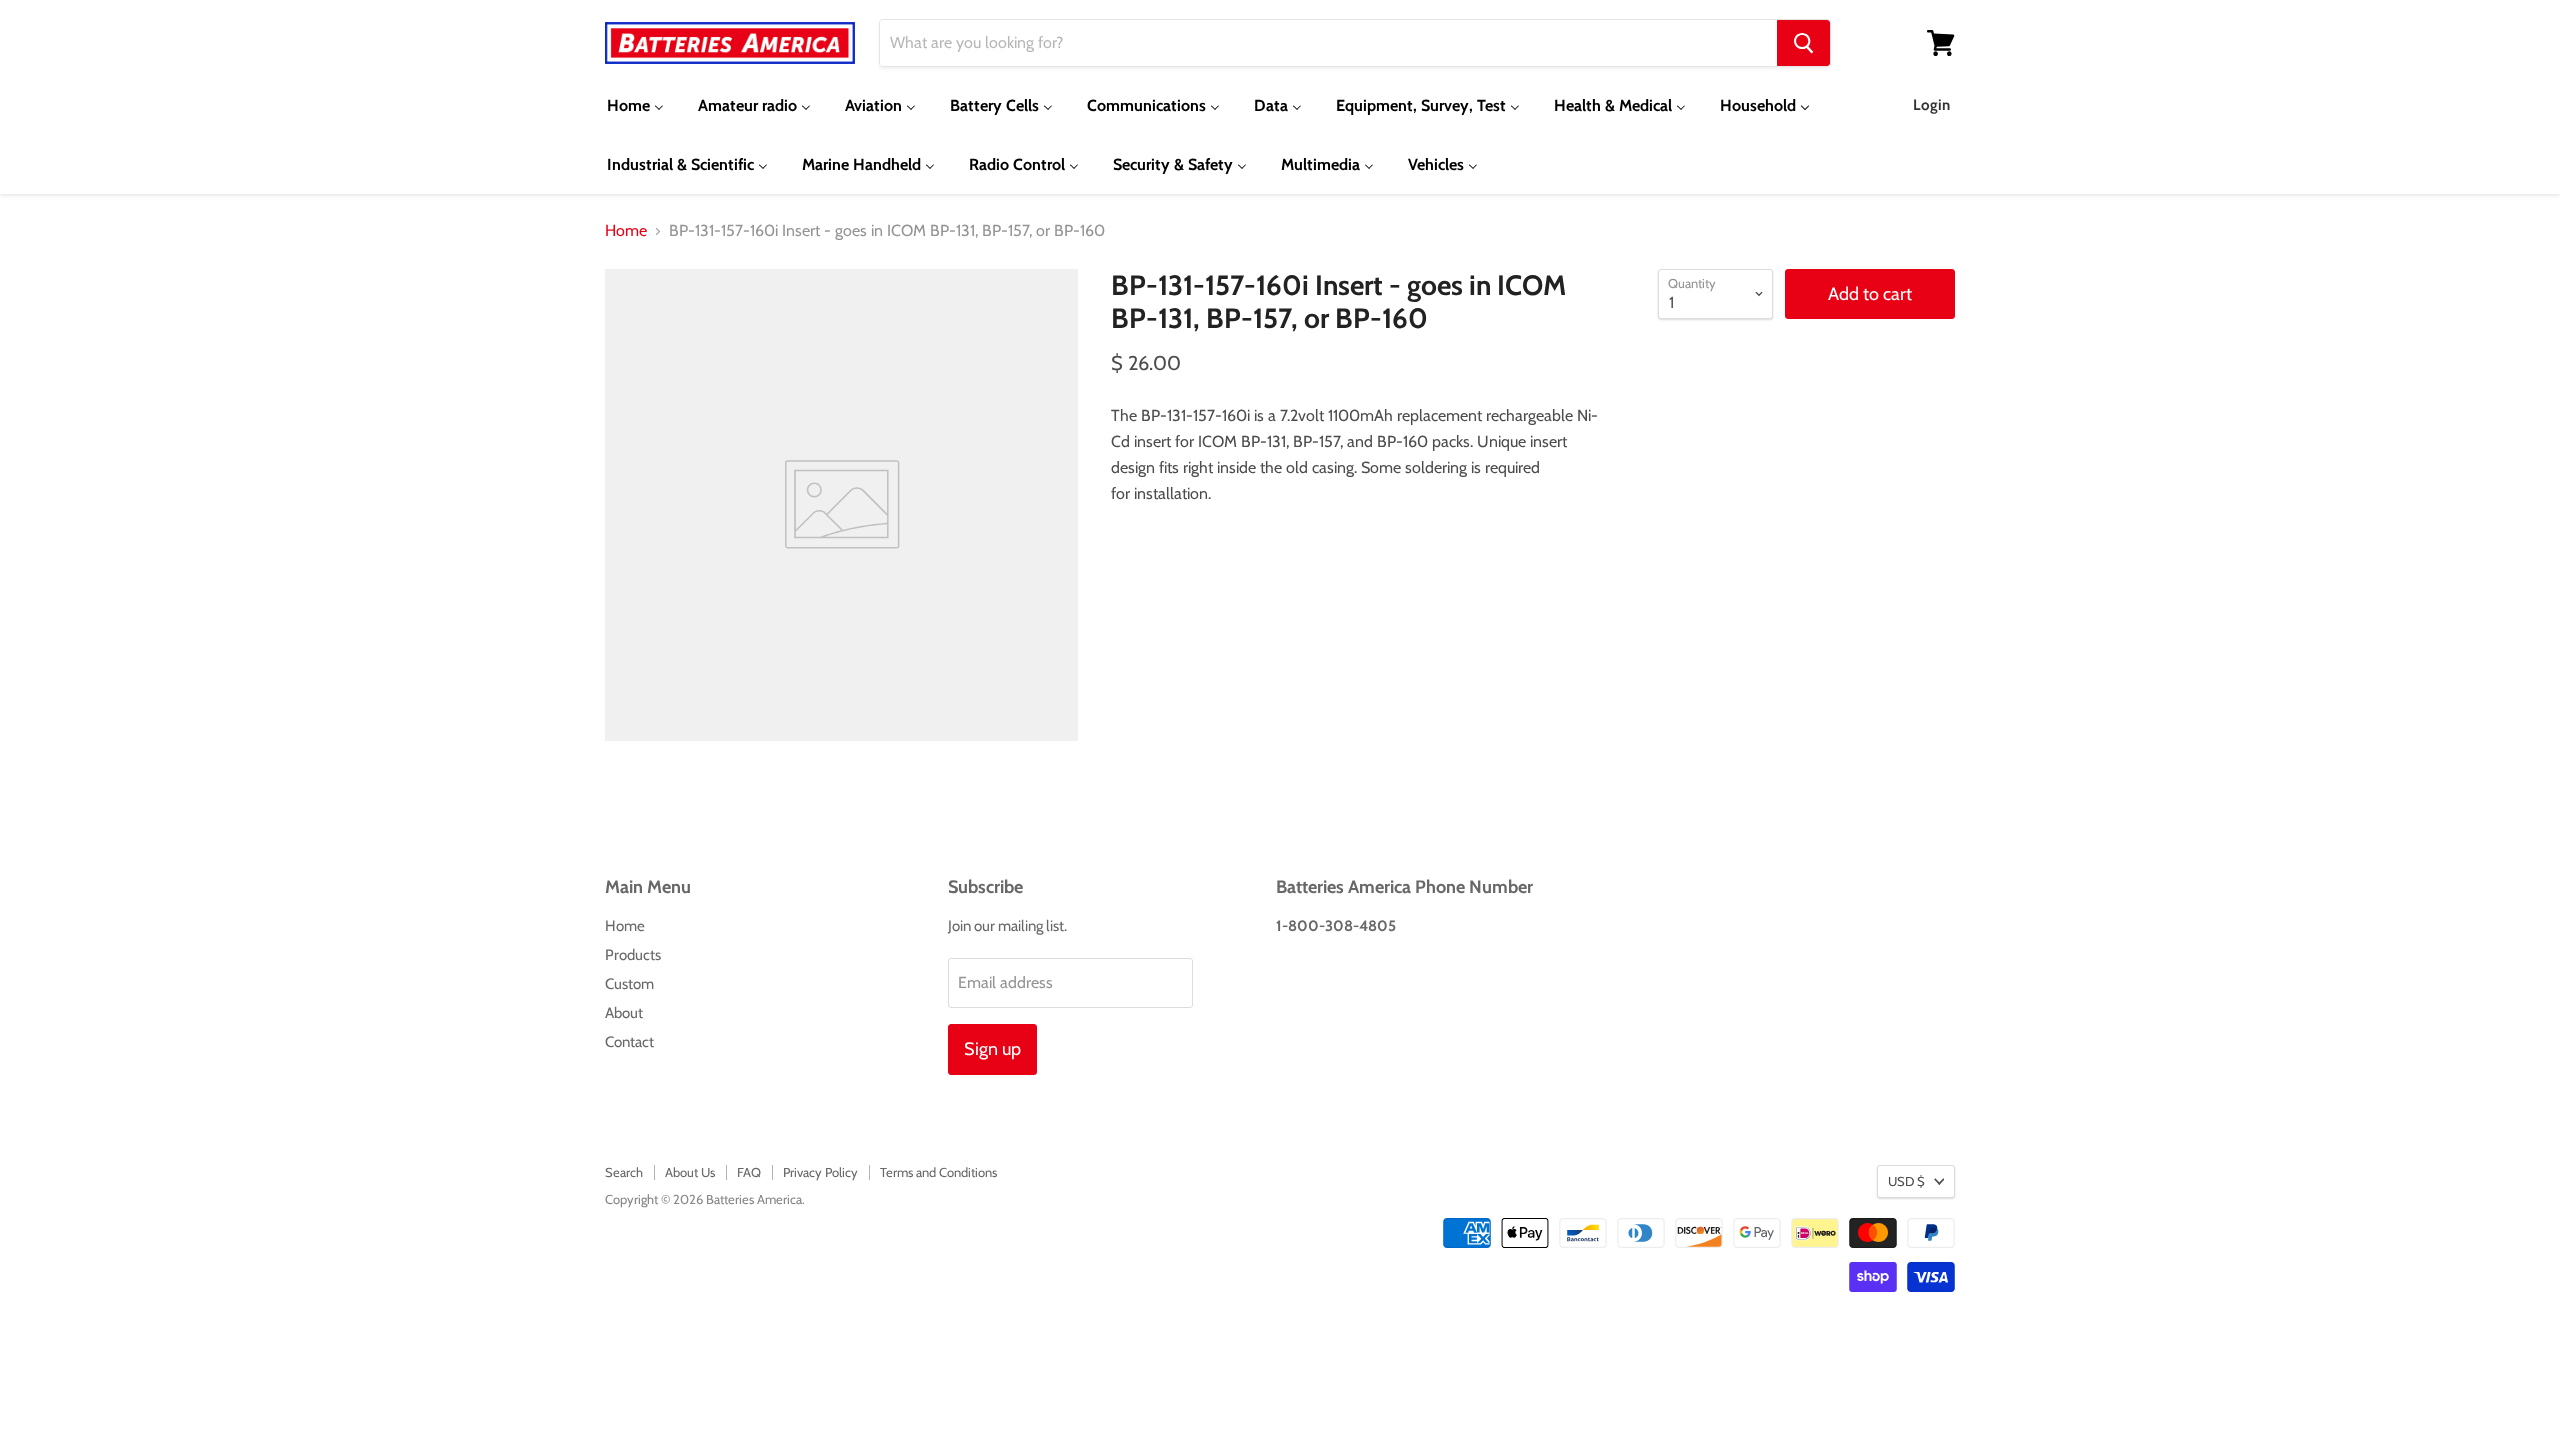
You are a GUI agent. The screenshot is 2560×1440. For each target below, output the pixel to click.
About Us (690, 1172)
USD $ (1906, 1181)
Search (624, 1172)
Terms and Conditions (938, 1172)
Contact (629, 1042)
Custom (629, 984)
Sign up (992, 1049)
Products (633, 955)
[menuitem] (635, 105)
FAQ (749, 1172)
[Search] (1803, 43)
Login (1931, 105)
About (624, 1013)
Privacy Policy (820, 1172)
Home (626, 231)
